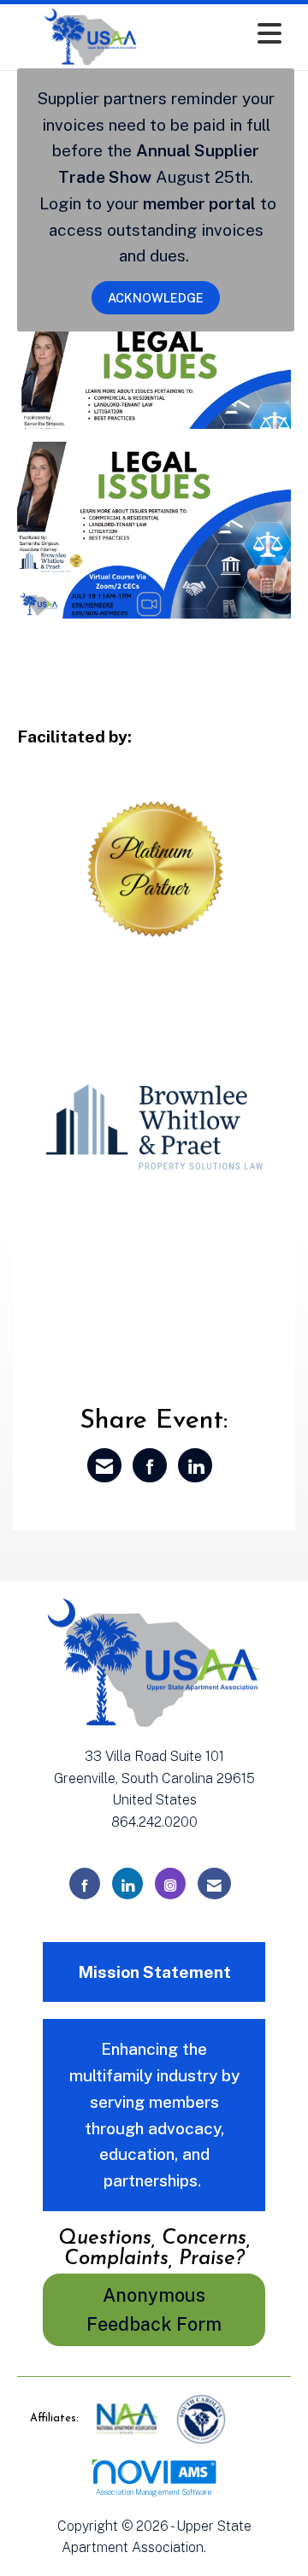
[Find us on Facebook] (85, 1884)
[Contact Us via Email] (214, 1884)
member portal (199, 203)
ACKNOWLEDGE (156, 298)
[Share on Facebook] (150, 1465)
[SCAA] (201, 2418)
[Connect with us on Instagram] (170, 1884)
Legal (228, 2547)
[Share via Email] (104, 1465)
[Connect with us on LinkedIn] (127, 1884)
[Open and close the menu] (230, 34)
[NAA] (129, 2418)
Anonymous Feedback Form (154, 2310)
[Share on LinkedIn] (195, 1465)
